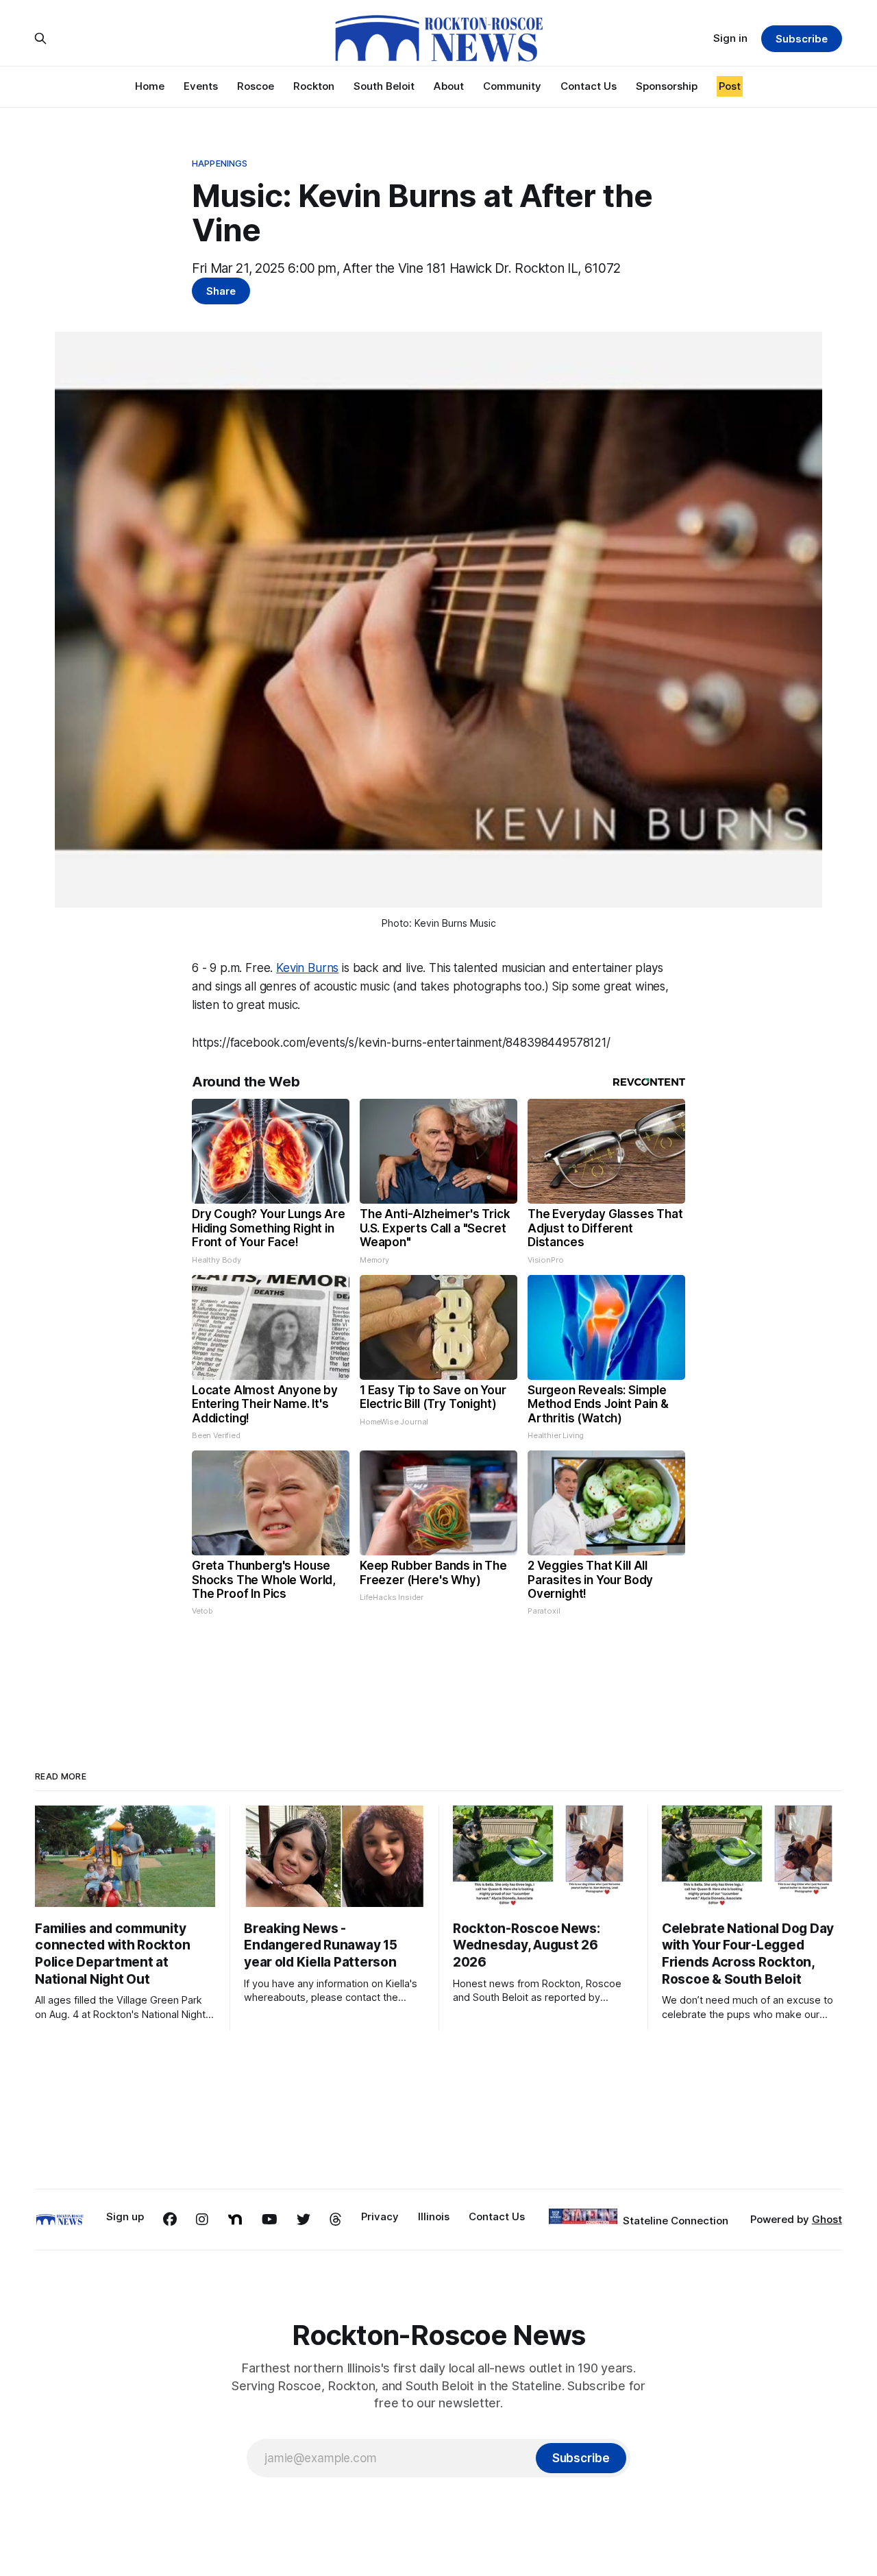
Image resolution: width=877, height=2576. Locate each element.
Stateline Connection (676, 2221)
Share (221, 291)
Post (730, 86)
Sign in (730, 38)
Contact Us (589, 86)
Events (201, 86)
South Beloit (384, 86)
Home (150, 86)
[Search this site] (40, 38)
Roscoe (256, 86)
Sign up (125, 2216)
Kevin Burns (307, 968)
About (449, 86)
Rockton (314, 86)
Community (512, 86)
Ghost (827, 2219)
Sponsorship (667, 86)
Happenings (220, 163)
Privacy (380, 2216)
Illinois (434, 2216)
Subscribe (801, 39)
